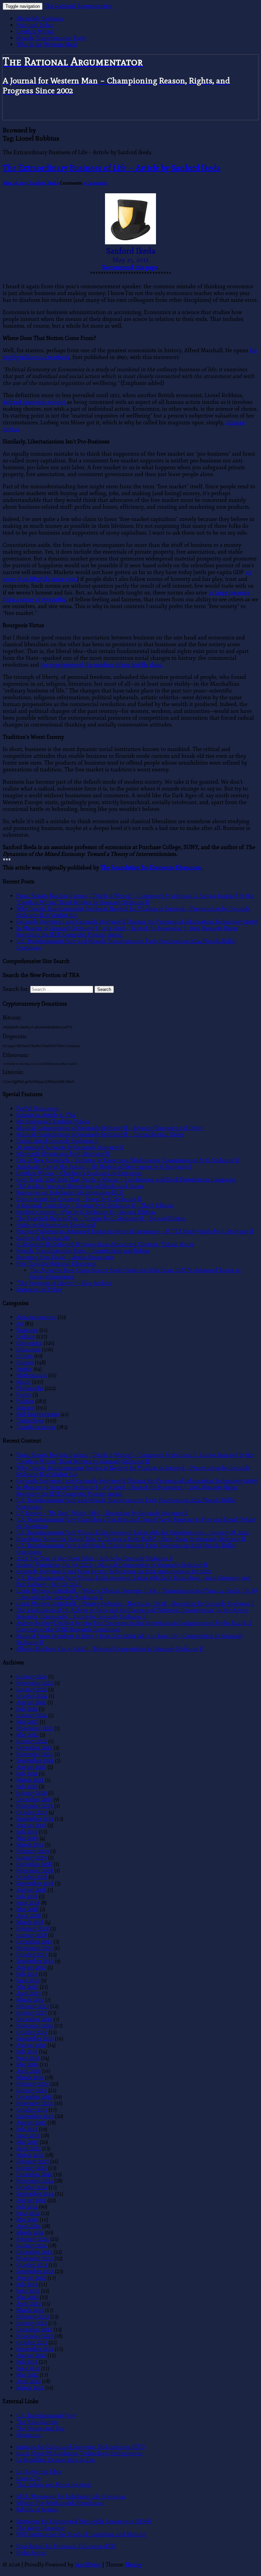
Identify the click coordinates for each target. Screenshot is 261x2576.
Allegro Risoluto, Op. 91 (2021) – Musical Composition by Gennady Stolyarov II (110, 1649)
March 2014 (30, 2232)
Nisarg (133, 2565)
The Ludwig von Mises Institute (54, 2485)
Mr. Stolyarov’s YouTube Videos (53, 1121)
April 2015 (29, 2148)
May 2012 (27, 2375)
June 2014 (28, 2213)
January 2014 (32, 2245)
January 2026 (32, 1676)
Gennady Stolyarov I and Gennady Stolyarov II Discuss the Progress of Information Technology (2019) (137, 922)
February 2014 (33, 2239)
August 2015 (31, 2123)
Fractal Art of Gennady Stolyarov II (57, 1141)
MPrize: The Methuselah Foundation (60, 2503)
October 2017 (32, 1954)
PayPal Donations (38, 1108)
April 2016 (29, 2071)
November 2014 (35, 2181)
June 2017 (28, 1980)
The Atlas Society (37, 2422)
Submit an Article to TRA (46, 1115)
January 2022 (32, 1741)
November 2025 (35, 1683)
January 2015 (32, 2168)
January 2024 (32, 1715)
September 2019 (35, 1819)
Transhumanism (36, 1427)
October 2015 (32, 2110)
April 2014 (29, 2226)
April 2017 (29, 1993)
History (25, 1362)
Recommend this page (130, 267)
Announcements (36, 1317)
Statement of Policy (39, 1290)
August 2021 (31, 1767)
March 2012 (30, 2388)
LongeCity (29, 2478)
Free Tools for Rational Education (56, 1264)
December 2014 (34, 2174)
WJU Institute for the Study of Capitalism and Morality (81, 2534)
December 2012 (34, 2329)
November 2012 (35, 2336)
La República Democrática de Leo (56, 2460)
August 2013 (31, 2278)
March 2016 (30, 2077)
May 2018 (27, 1909)
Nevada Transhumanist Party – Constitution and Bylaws (83, 1251)
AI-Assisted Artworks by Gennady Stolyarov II (70, 1147)
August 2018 (31, 1890)
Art (20, 1324)
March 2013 (30, 2310)
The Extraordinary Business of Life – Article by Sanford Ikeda (112, 168)
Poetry (24, 1395)
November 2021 (35, 1754)
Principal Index (35, 25)
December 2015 (34, 2097)
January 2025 (32, 1689)
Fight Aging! (31, 2553)
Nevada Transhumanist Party (51, 38)
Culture (26, 1336)
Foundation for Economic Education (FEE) (66, 2546)
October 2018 (32, 1877)
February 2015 (33, 2161)
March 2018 (30, 1922)
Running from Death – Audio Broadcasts (65, 1257)
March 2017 (30, 2000)
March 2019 (30, 1845)
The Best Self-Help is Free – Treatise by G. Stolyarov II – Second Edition (101, 1218)
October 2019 (32, 1812)
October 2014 (32, 2187)
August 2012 (31, 2355)
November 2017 (35, 1948)
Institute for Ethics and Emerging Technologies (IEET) (81, 2447)
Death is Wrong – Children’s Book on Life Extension (79, 1173)
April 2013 (29, 2304)
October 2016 (32, 2032)
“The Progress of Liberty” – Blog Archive (64, 1283)
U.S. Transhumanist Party (46, 2416)
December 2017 (34, 1942)
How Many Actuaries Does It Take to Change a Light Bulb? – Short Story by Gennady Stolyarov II (131, 1539)
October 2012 (32, 2342)
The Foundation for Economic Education (151, 868)
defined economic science (35, 402)
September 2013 (35, 2271)
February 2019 (33, 1851)
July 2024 (27, 1709)
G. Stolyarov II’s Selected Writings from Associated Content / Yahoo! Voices (105, 1244)
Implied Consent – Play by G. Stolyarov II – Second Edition (86, 1212)
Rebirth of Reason (37, 2509)
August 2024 (31, 1702)
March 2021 (30, 1780)
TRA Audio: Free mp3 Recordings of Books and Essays (80, 1186)
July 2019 (27, 1832)
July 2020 (27, 1786)
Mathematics (32, 1375)
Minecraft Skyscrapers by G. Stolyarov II (63, 1154)
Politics (25, 1401)
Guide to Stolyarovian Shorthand (56, 1225)
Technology (30, 1421)
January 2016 (32, 2090)
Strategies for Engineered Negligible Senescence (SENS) (84, 2521)
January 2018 (32, 1935)
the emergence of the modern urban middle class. (102, 665)
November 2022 (35, 1728)
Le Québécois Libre (39, 2472)
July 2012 (27, 2362)
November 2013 (35, 2258)
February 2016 (33, 2084)
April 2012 (29, 2381)
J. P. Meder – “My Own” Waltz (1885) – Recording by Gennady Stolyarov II (102, 1513)
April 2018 (29, 1916)
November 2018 (35, 1870)
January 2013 (32, 2323)
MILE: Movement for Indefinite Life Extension (71, 2497)
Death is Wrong (35, 31)
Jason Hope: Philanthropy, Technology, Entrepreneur (80, 2453)
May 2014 (27, 2220)
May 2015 (27, 2142)
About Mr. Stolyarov (40, 19)
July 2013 (27, 2284)
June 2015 (28, 2135)
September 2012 (35, 2349)
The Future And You (40, 2428)
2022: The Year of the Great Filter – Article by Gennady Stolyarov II (94, 1558)
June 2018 (28, 1903)
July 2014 (27, 2207)
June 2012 (28, 2368)
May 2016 (27, 2064)
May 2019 (27, 1838)
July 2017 (27, 1974)
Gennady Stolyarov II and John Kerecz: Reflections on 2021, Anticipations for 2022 (114, 1571)
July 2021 (27, 1773)
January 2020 (32, 1793)
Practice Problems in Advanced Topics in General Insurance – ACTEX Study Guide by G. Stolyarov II (135, 1231)
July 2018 (27, 1896)
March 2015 (30, 2155)
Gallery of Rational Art (43, 1238)
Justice (24, 1369)
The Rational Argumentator (78, 6)
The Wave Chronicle (41, 2528)
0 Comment (95, 183)
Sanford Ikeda (44, 183)
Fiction (25, 1356)
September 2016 (35, 2039)
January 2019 (32, 1857)
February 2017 (33, 2006)
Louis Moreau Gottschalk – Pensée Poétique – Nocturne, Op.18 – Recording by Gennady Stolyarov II (135, 1604)
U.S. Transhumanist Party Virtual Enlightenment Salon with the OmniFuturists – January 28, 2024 (133, 1532)
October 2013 (32, 2265)
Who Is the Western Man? (47, 44)
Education (29, 1349)
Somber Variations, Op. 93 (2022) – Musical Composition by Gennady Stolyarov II (112, 1565)
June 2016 (28, 2058)
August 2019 (31, 1825)
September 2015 (35, 2116)
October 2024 (32, 1696)
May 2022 (27, 1735)
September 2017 (35, 1961)
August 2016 (31, 2045)
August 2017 (31, 1967)
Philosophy (30, 1388)
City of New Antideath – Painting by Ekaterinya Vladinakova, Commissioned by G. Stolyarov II (128, 1160)
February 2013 (33, 2317)
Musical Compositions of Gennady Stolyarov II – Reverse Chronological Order (110, 1128)
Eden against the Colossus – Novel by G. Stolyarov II (79, 1199)
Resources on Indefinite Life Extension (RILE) (70, 1193)
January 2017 (32, 2013)
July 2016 (27, 2051)
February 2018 (33, 1929)
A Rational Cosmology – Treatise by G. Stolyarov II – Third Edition (95, 1205)
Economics (29, 1343)
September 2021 (35, 1760)
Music (24, 1382)
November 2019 (35, 1806)
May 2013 (27, 2297)
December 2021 (34, 1748)
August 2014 (31, 2200)
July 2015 (27, 2129)
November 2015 (35, 2103)
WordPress (88, 2565)
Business (27, 1330)
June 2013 (28, 2291)
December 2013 (34, 2252)
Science (25, 1408)
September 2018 (35, 1883)
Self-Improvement (38, 1414)
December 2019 (34, 1799)
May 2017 (27, 1987)
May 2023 (27, 1722)
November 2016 (35, 2026)
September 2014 (35, 2194)
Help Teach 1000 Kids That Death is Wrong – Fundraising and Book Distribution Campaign (126, 1180)
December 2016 (34, 2019)
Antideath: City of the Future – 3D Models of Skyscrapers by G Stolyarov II (104, 1167)
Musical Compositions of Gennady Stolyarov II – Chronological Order (100, 1134)
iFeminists (29, 2435)
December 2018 (34, 1864)
